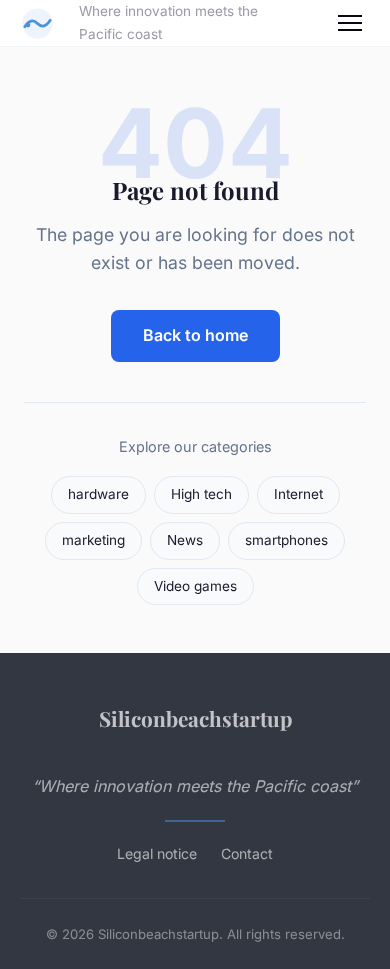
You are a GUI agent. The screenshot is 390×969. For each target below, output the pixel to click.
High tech (201, 494)
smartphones (286, 540)
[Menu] (350, 23)
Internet (298, 494)
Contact (247, 853)
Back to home (195, 335)
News (185, 540)
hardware (98, 494)
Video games (195, 586)
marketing (93, 540)
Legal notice (157, 853)
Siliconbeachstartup (195, 718)
